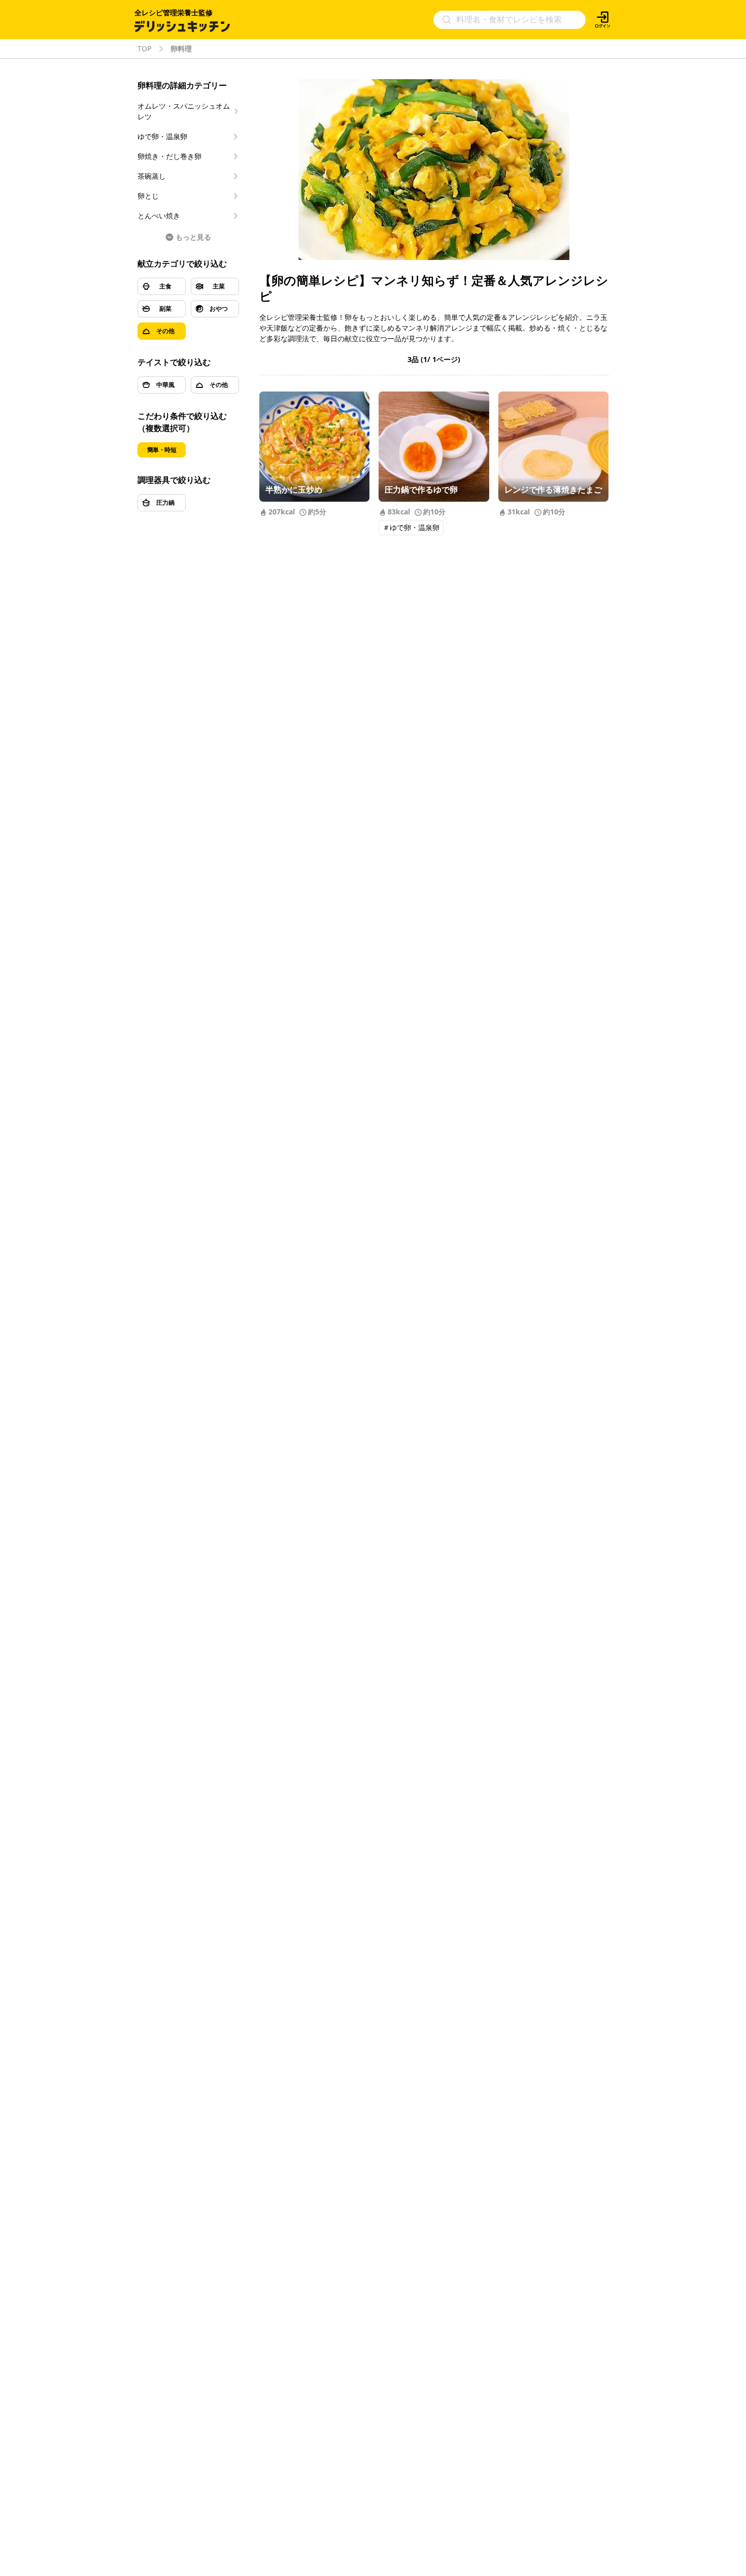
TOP (144, 49)
